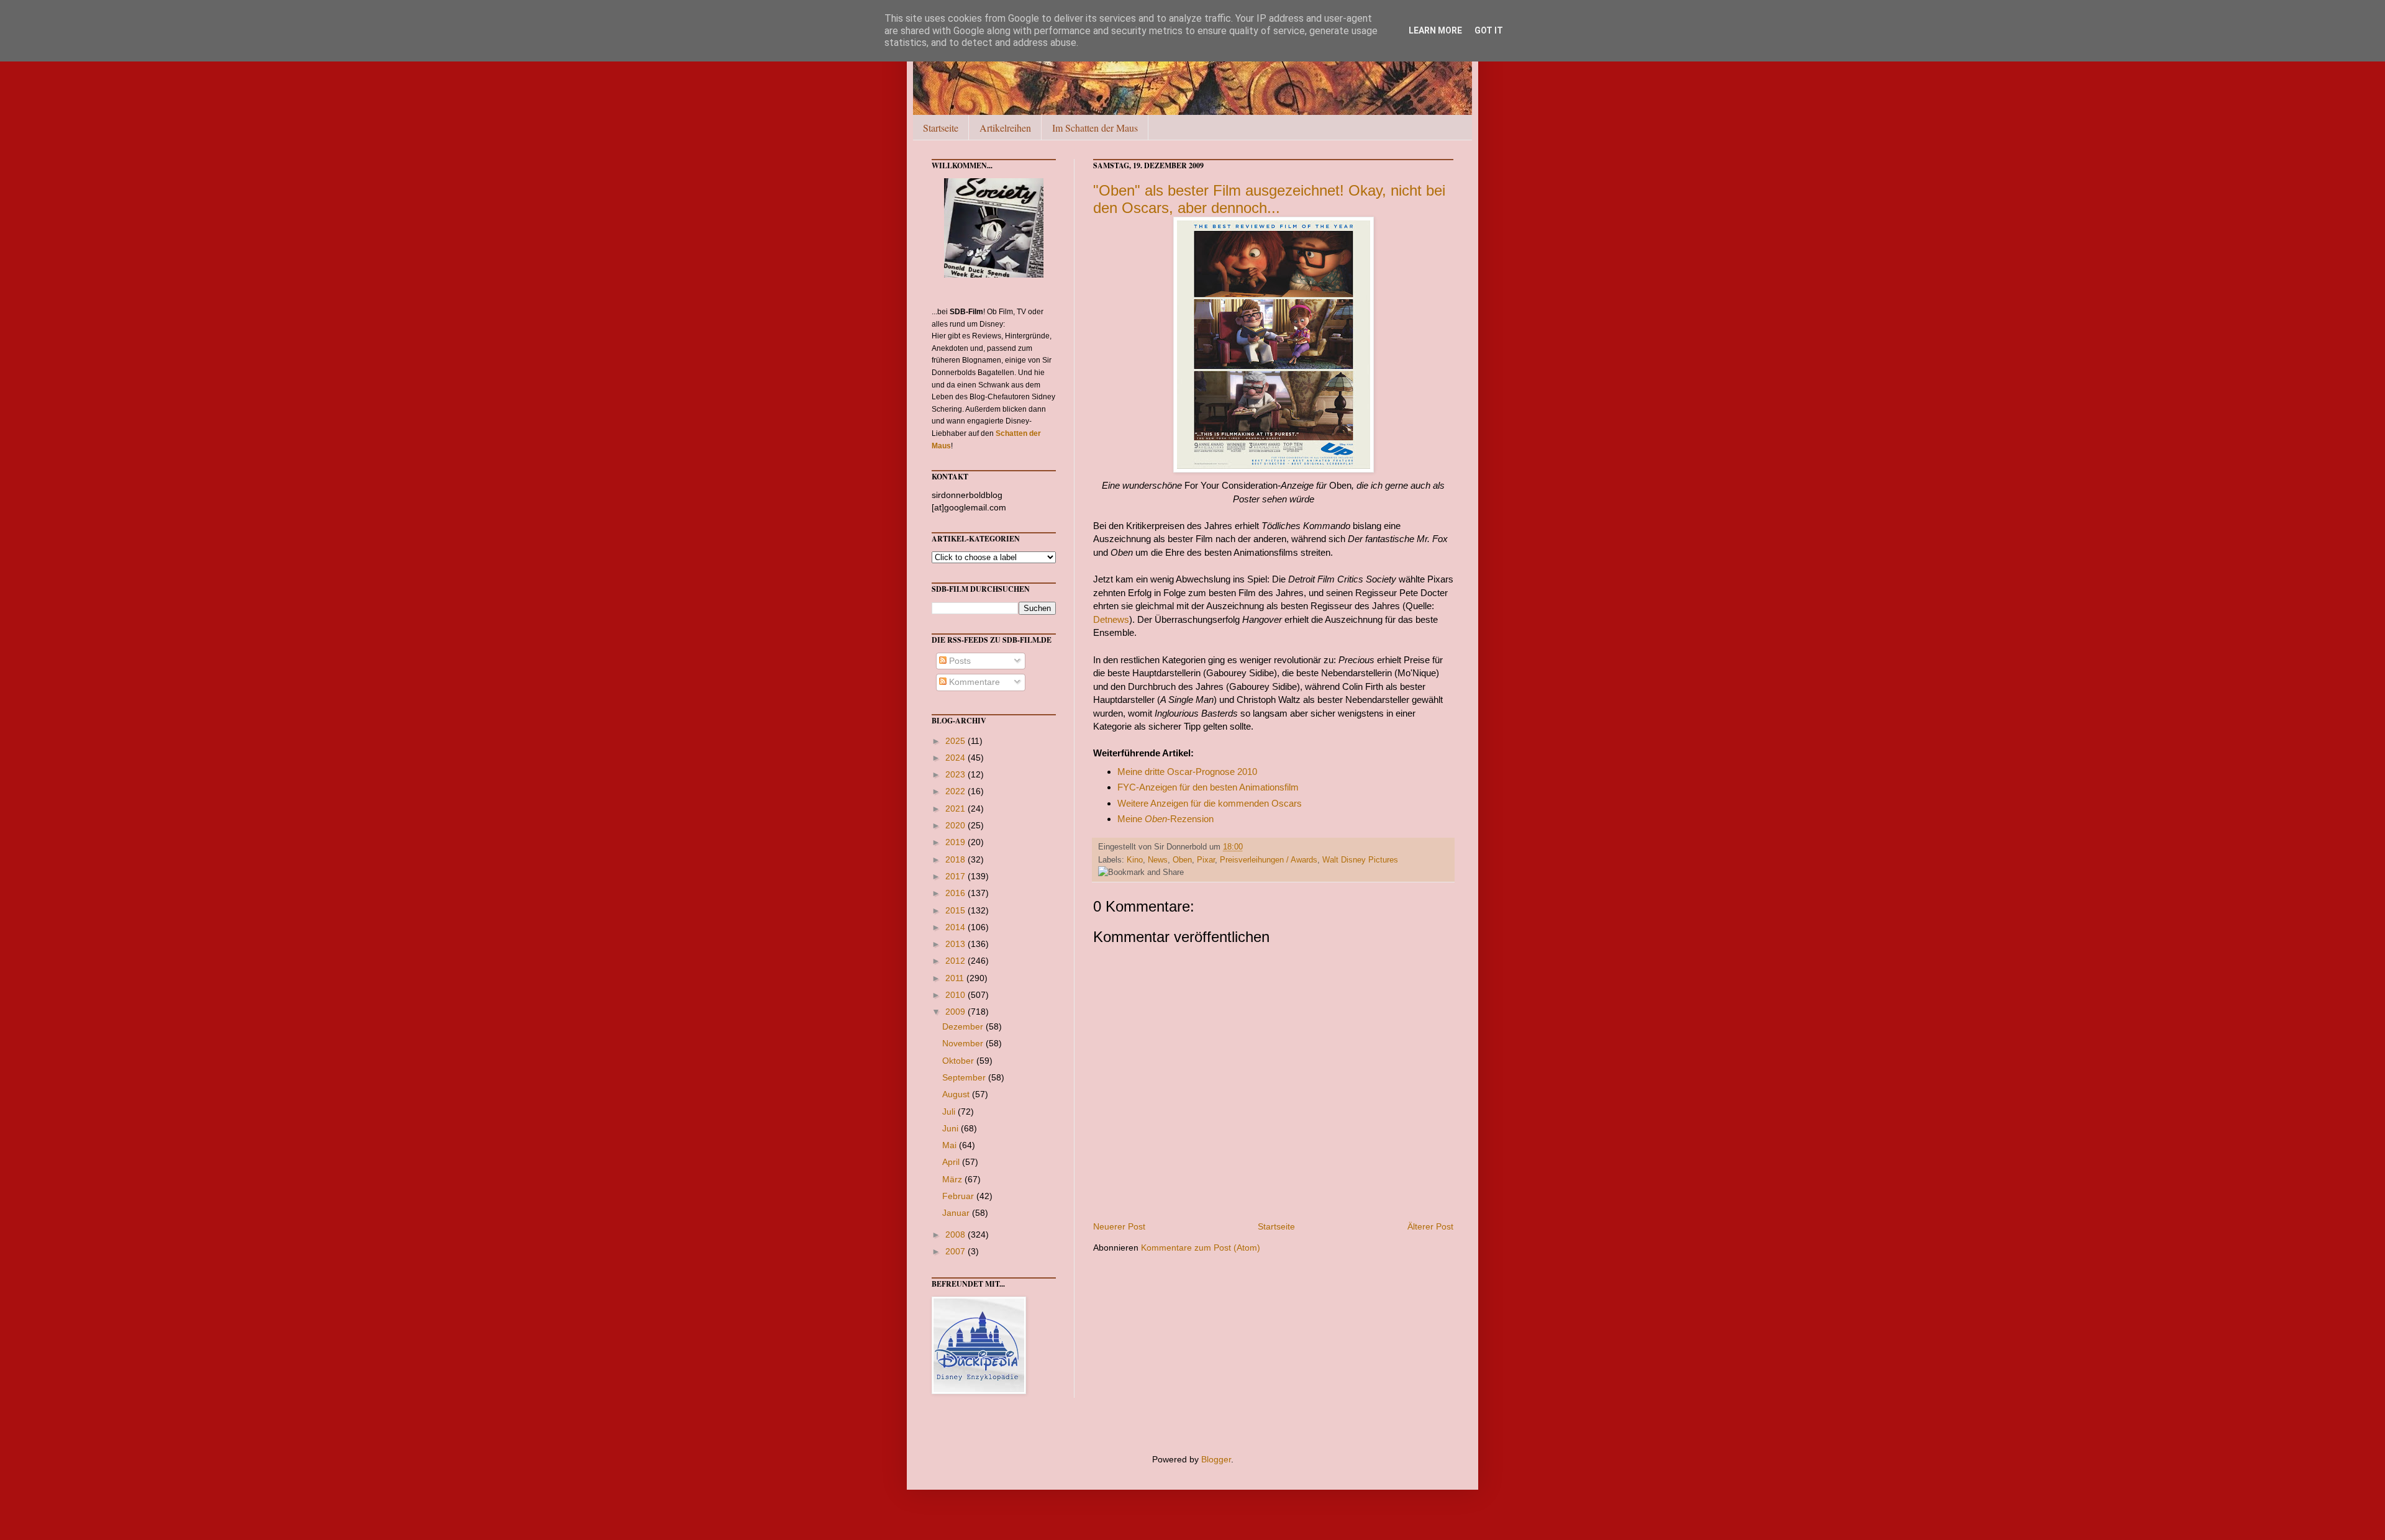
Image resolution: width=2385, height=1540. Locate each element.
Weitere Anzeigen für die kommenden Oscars (1210, 803)
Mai (951, 1145)
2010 (956, 995)
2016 (956, 893)
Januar (957, 1213)
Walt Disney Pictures (1360, 860)
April (952, 1162)
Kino (1135, 860)
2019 (956, 842)
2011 (956, 978)
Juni (952, 1128)
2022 (956, 791)
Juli (950, 1112)
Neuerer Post (1119, 1226)
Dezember (964, 1026)
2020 (956, 825)
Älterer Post (1430, 1226)
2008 (956, 1234)
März (953, 1179)
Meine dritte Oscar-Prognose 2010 (1187, 772)
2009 (956, 1012)
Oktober (959, 1061)
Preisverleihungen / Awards (1269, 860)
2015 (956, 910)
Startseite (941, 128)
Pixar (1206, 860)
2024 (956, 758)
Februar (959, 1196)
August (957, 1094)
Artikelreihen (1005, 128)
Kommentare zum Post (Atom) (1201, 1248)
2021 (956, 808)
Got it (1489, 30)
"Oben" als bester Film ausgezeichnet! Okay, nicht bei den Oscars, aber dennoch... (1269, 199)
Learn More (1435, 30)
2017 (956, 876)
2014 (956, 927)
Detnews (1111, 619)
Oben (1182, 860)
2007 (956, 1251)
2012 (956, 961)
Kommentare (973, 682)
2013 (956, 944)
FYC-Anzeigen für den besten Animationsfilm (1208, 787)
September (965, 1077)
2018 (956, 859)
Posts (959, 661)
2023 (956, 774)
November (964, 1043)
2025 (956, 741)
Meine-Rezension (1165, 819)
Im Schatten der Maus (1095, 128)
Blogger (1216, 1459)
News (1158, 860)
